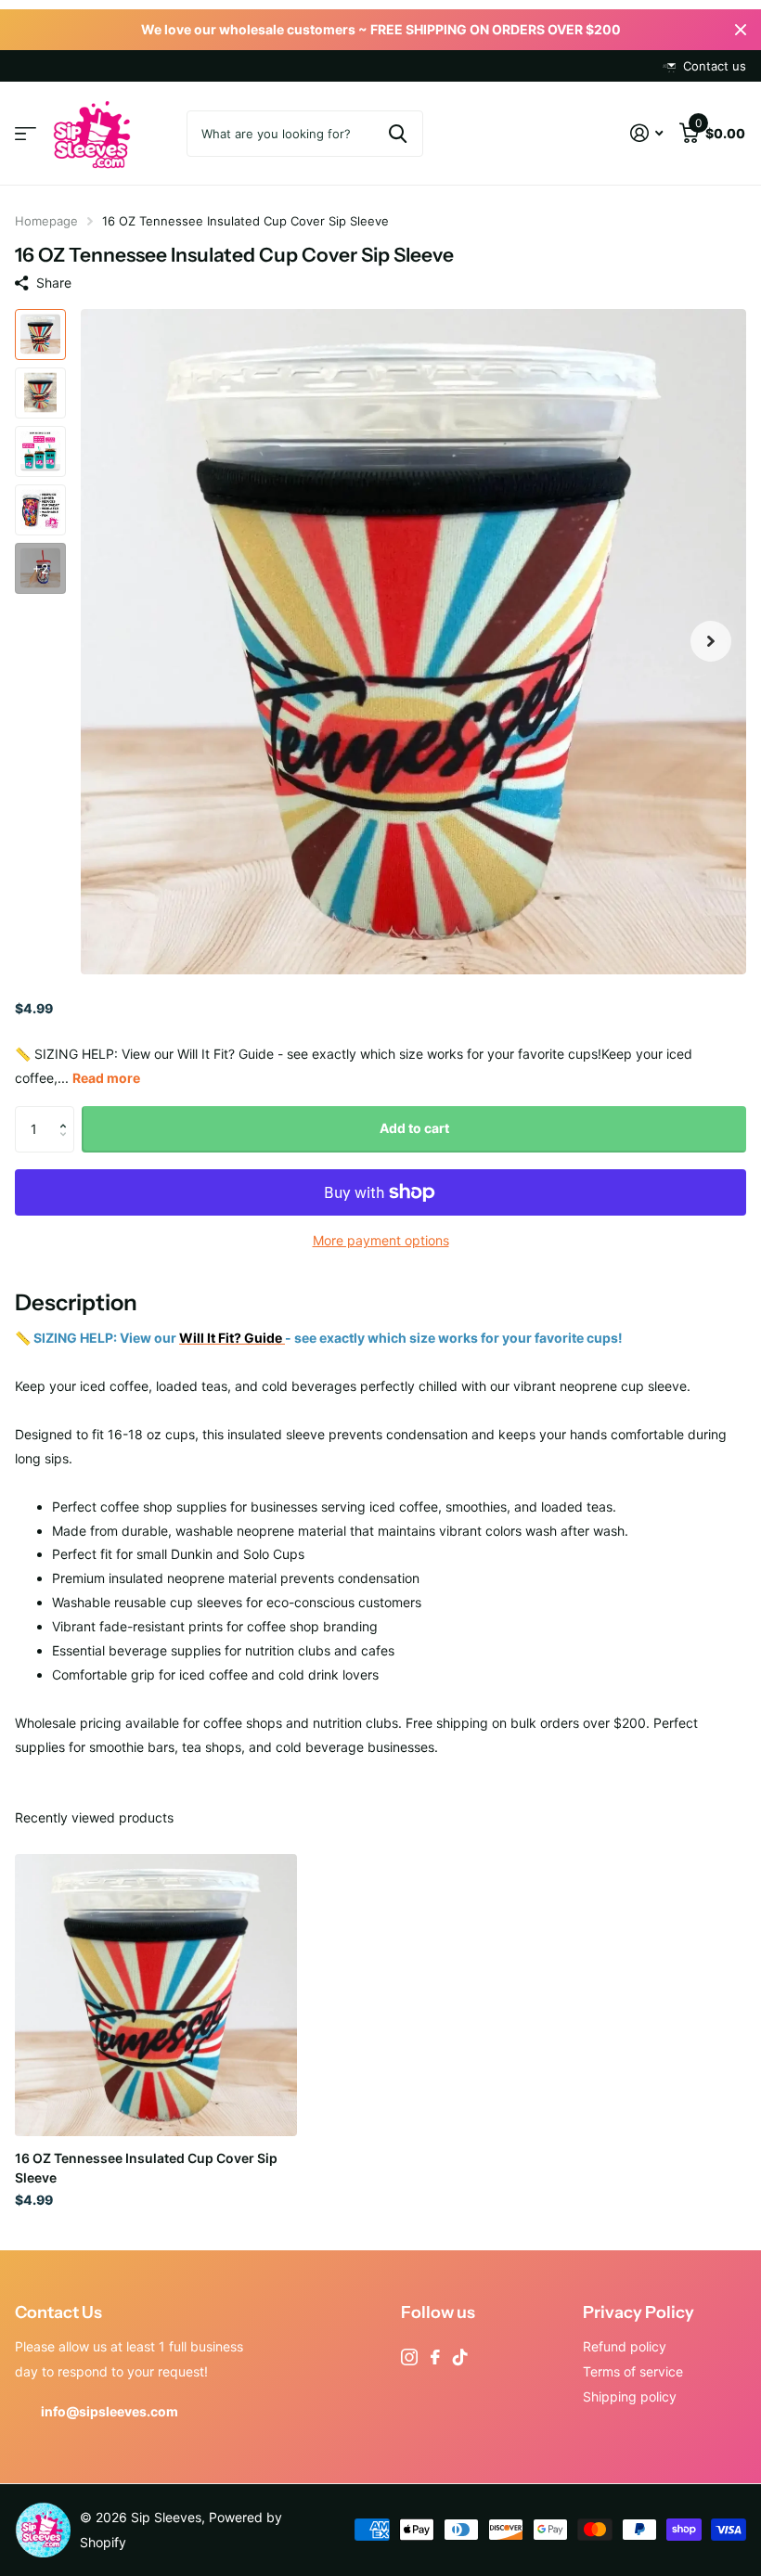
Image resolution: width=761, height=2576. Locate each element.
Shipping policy (630, 2396)
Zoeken (398, 134)
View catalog (26, 134)
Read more (106, 1078)
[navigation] (40, 335)
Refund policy (625, 2346)
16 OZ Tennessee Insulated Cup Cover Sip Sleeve (146, 2168)
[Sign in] (646, 133)
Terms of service (633, 2371)
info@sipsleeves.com (110, 2411)
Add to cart (414, 1128)
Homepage (46, 221)
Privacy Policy (638, 2312)
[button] (711, 642)
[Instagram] (409, 2357)
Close (741, 30)
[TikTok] (460, 2357)
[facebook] (435, 2357)
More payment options (381, 1240)
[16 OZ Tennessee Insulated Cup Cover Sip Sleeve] (156, 1995)
